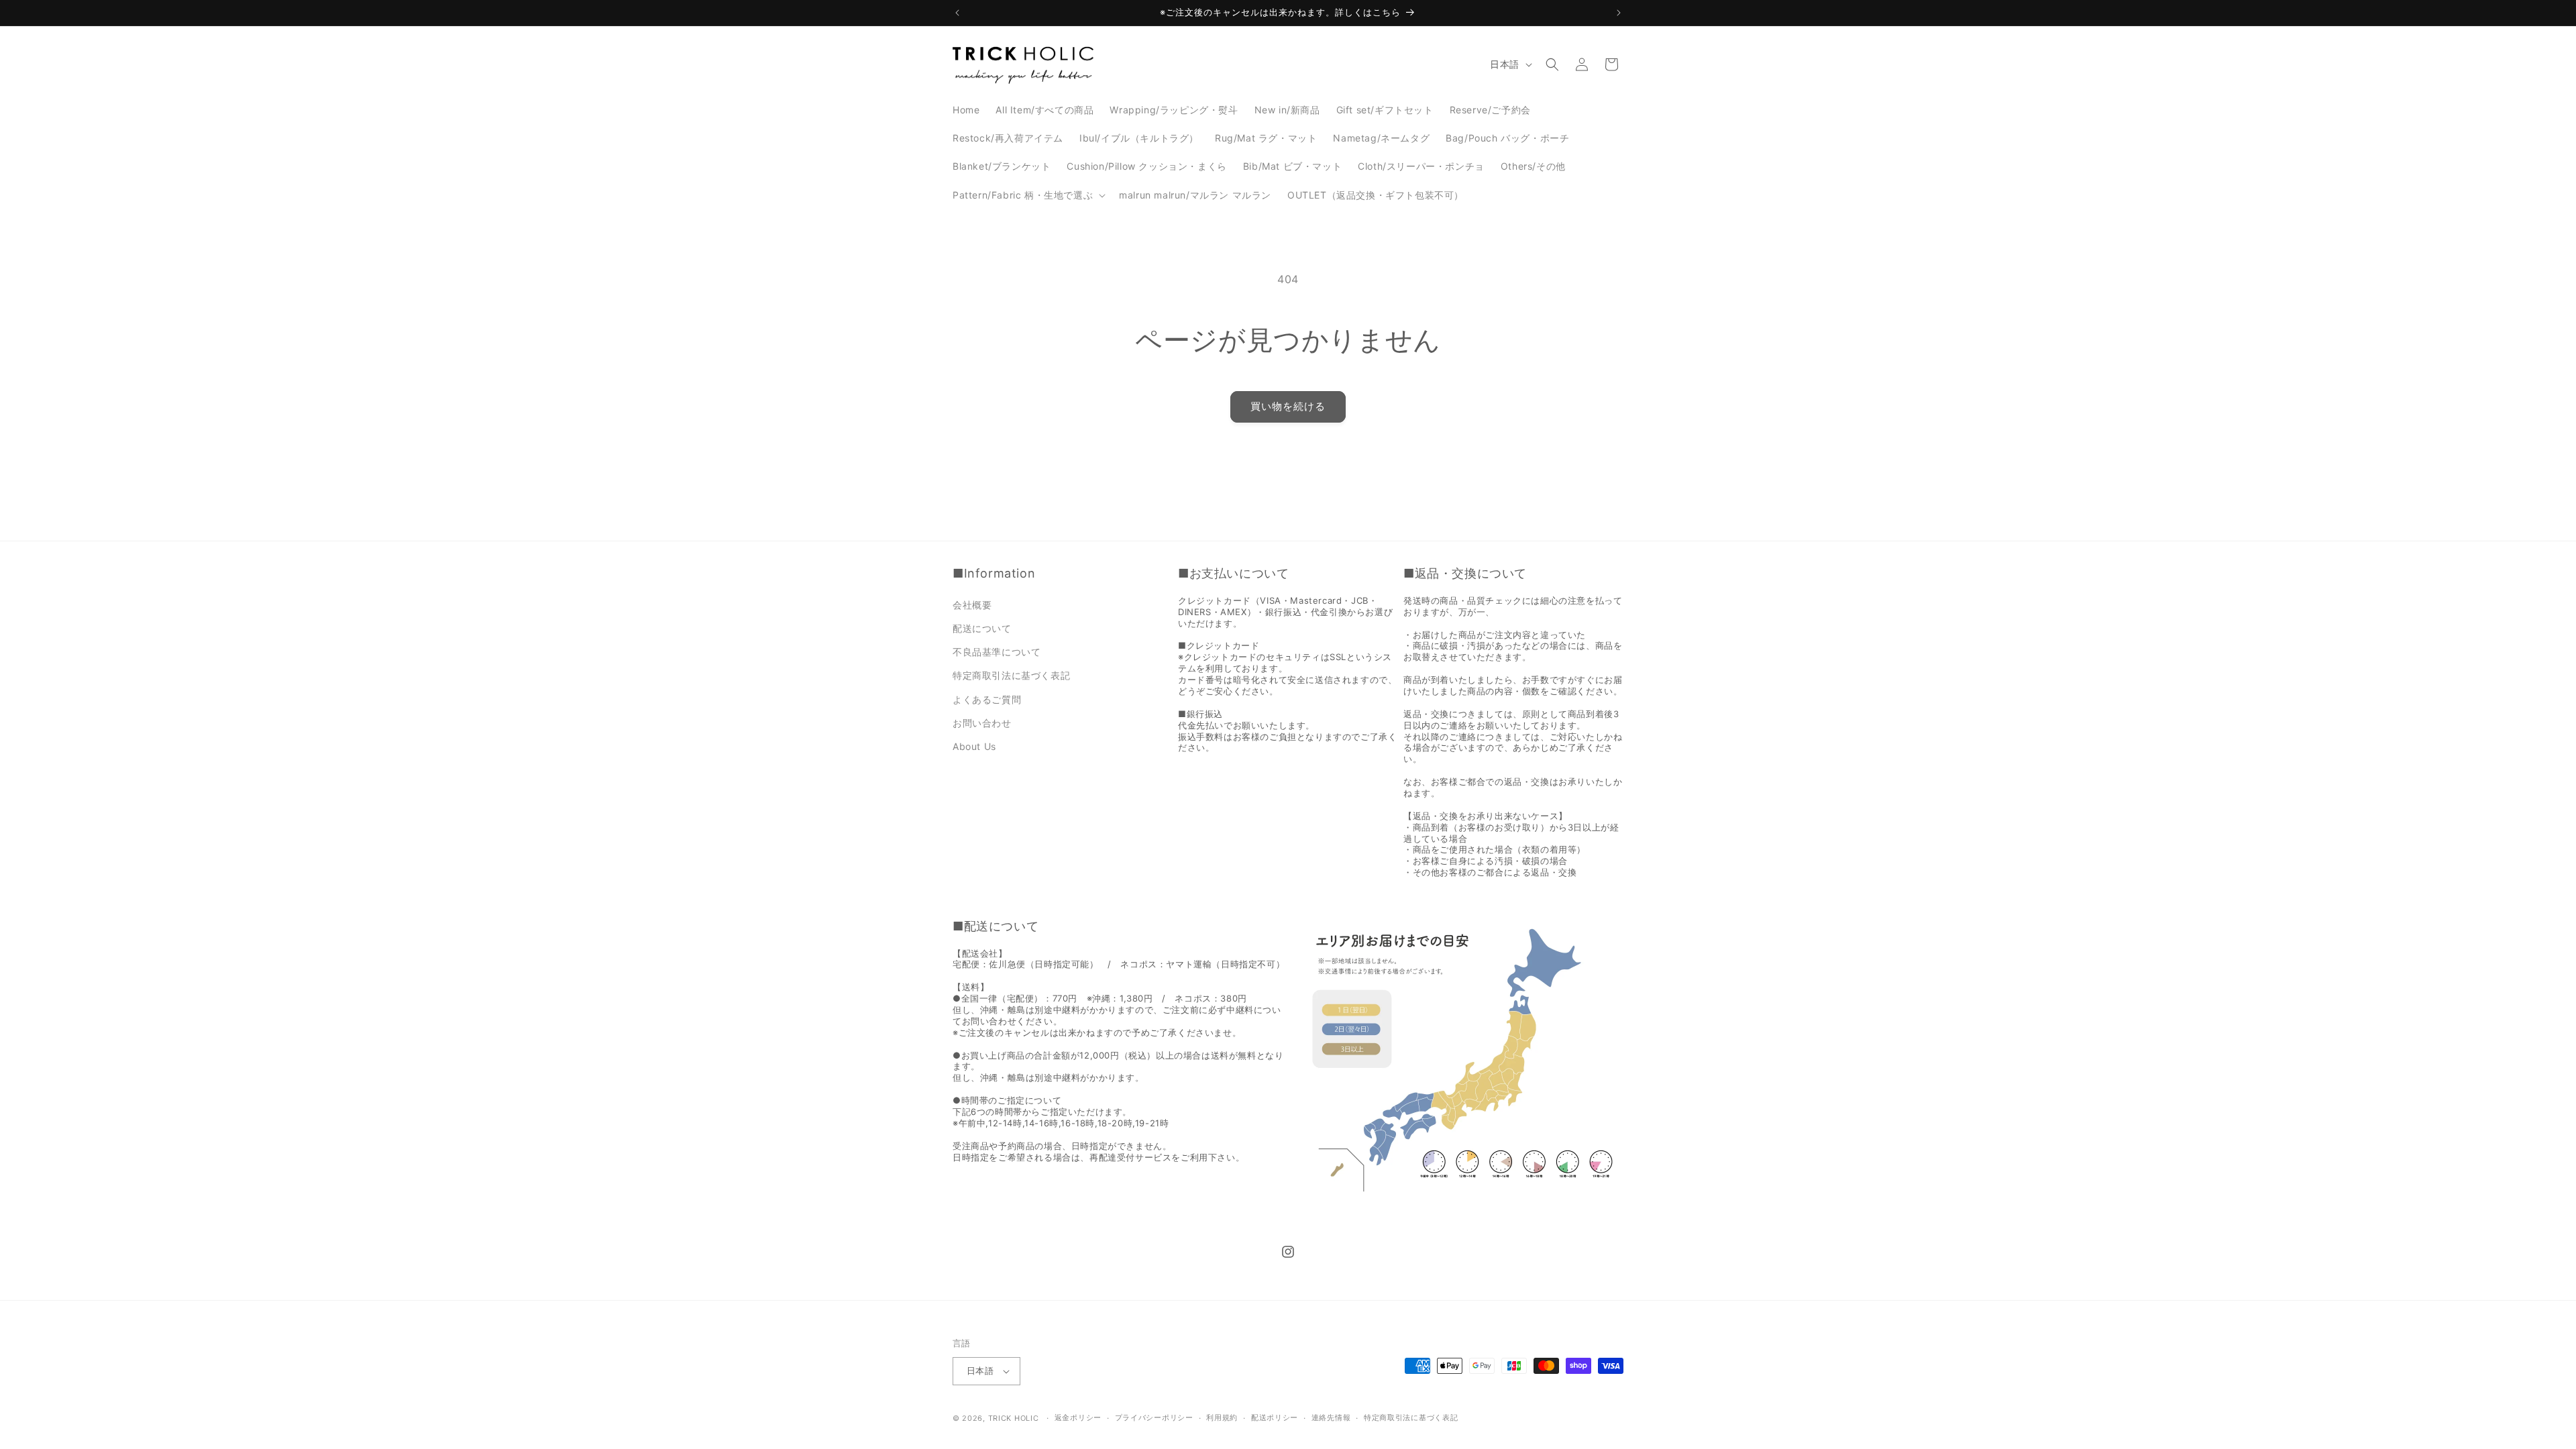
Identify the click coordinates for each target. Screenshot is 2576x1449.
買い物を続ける (1288, 406)
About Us (974, 746)
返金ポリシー (1078, 1417)
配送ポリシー (1275, 1417)
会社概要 (972, 605)
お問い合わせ (982, 723)
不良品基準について (997, 652)
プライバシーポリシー (1154, 1417)
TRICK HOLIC (1014, 1418)
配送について (982, 628)
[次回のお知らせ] (1619, 13)
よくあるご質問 (987, 699)
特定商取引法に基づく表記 (1011, 675)
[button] (1028, 195)
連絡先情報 (1331, 1417)
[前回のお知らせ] (957, 13)
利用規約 (1222, 1417)
